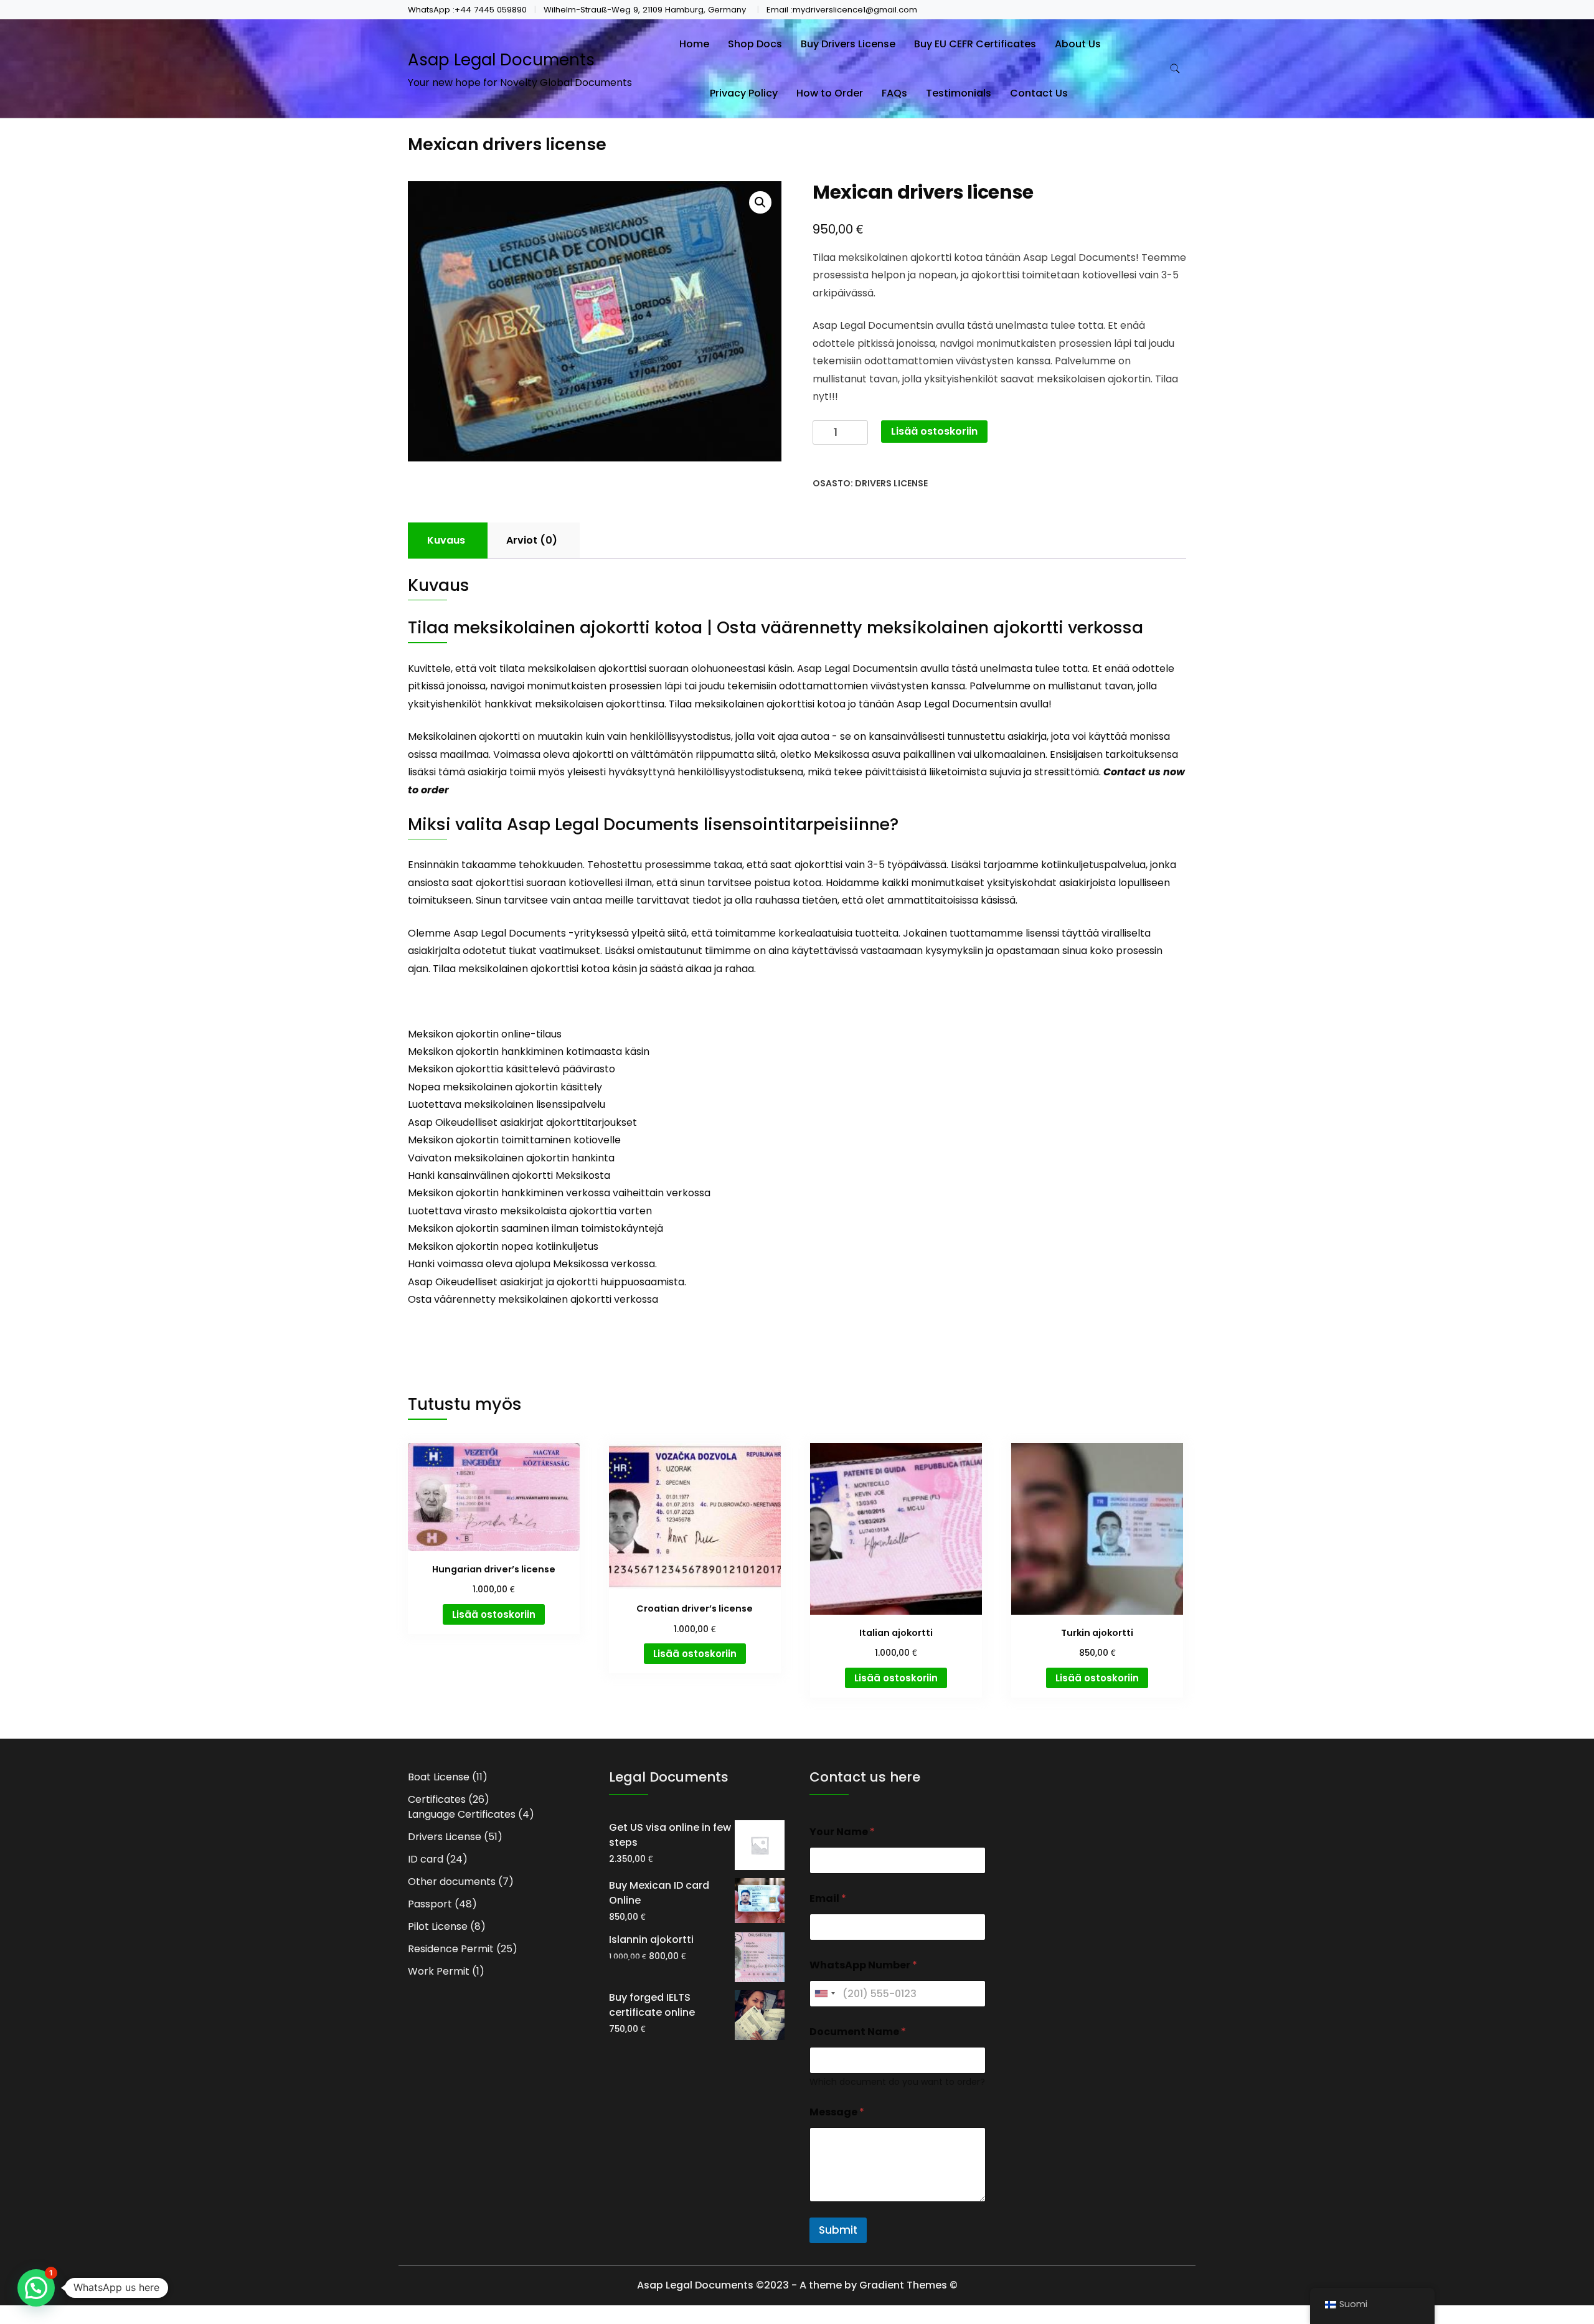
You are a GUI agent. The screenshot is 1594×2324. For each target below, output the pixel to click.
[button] (760, 202)
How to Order (830, 93)
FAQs (894, 93)
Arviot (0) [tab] (532, 540)
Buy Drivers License (848, 44)
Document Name (858, 2032)
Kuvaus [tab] (446, 540)
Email (828, 1898)
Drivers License (891, 483)
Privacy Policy (744, 93)
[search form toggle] (1175, 69)
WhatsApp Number (863, 1965)
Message (837, 2112)
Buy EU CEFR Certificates (975, 44)
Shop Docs (755, 44)
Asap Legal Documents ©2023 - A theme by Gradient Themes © (797, 2285)
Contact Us (1039, 93)
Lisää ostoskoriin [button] (494, 1614)
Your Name (842, 1832)
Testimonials (959, 93)
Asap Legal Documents (501, 60)
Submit (838, 2230)
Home (694, 44)
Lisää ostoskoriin (934, 431)
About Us (1078, 44)
